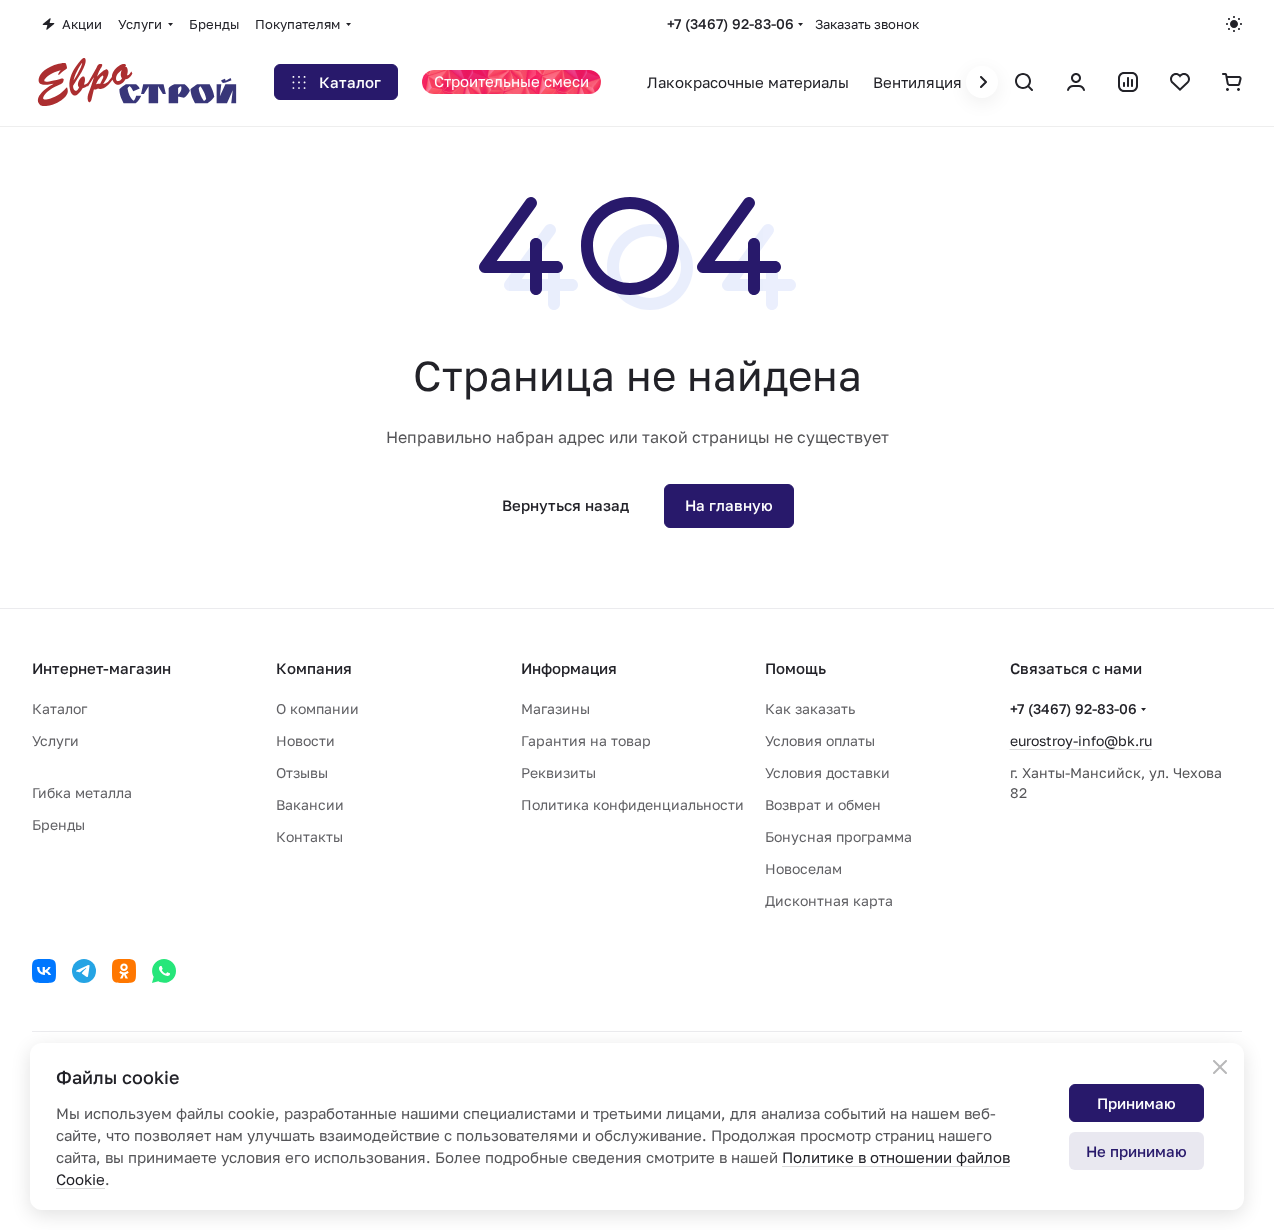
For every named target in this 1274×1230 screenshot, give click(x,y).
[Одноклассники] (124, 971)
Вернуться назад (565, 505)
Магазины (555, 708)
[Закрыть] (1220, 1067)
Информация (569, 668)
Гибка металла (82, 792)
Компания (314, 668)
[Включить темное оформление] (1234, 24)
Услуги (55, 740)
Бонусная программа (838, 836)
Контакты (309, 836)
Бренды (58, 824)
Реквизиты (558, 772)
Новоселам (803, 868)
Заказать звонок (867, 24)
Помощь (795, 668)
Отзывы (302, 772)
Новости (305, 740)
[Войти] (1076, 82)
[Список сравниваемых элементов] (1128, 82)
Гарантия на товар (586, 740)
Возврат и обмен (823, 804)
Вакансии (310, 804)
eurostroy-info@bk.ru (1081, 740)
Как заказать (810, 708)
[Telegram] (84, 971)
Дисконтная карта (829, 900)
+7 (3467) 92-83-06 (730, 23)
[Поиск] (1024, 82)
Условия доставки (827, 772)
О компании (317, 708)
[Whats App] (164, 971)
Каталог (59, 708)
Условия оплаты (820, 740)
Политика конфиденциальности (632, 804)
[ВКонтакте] (44, 971)
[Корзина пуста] (1232, 82)
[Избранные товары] (1180, 82)
